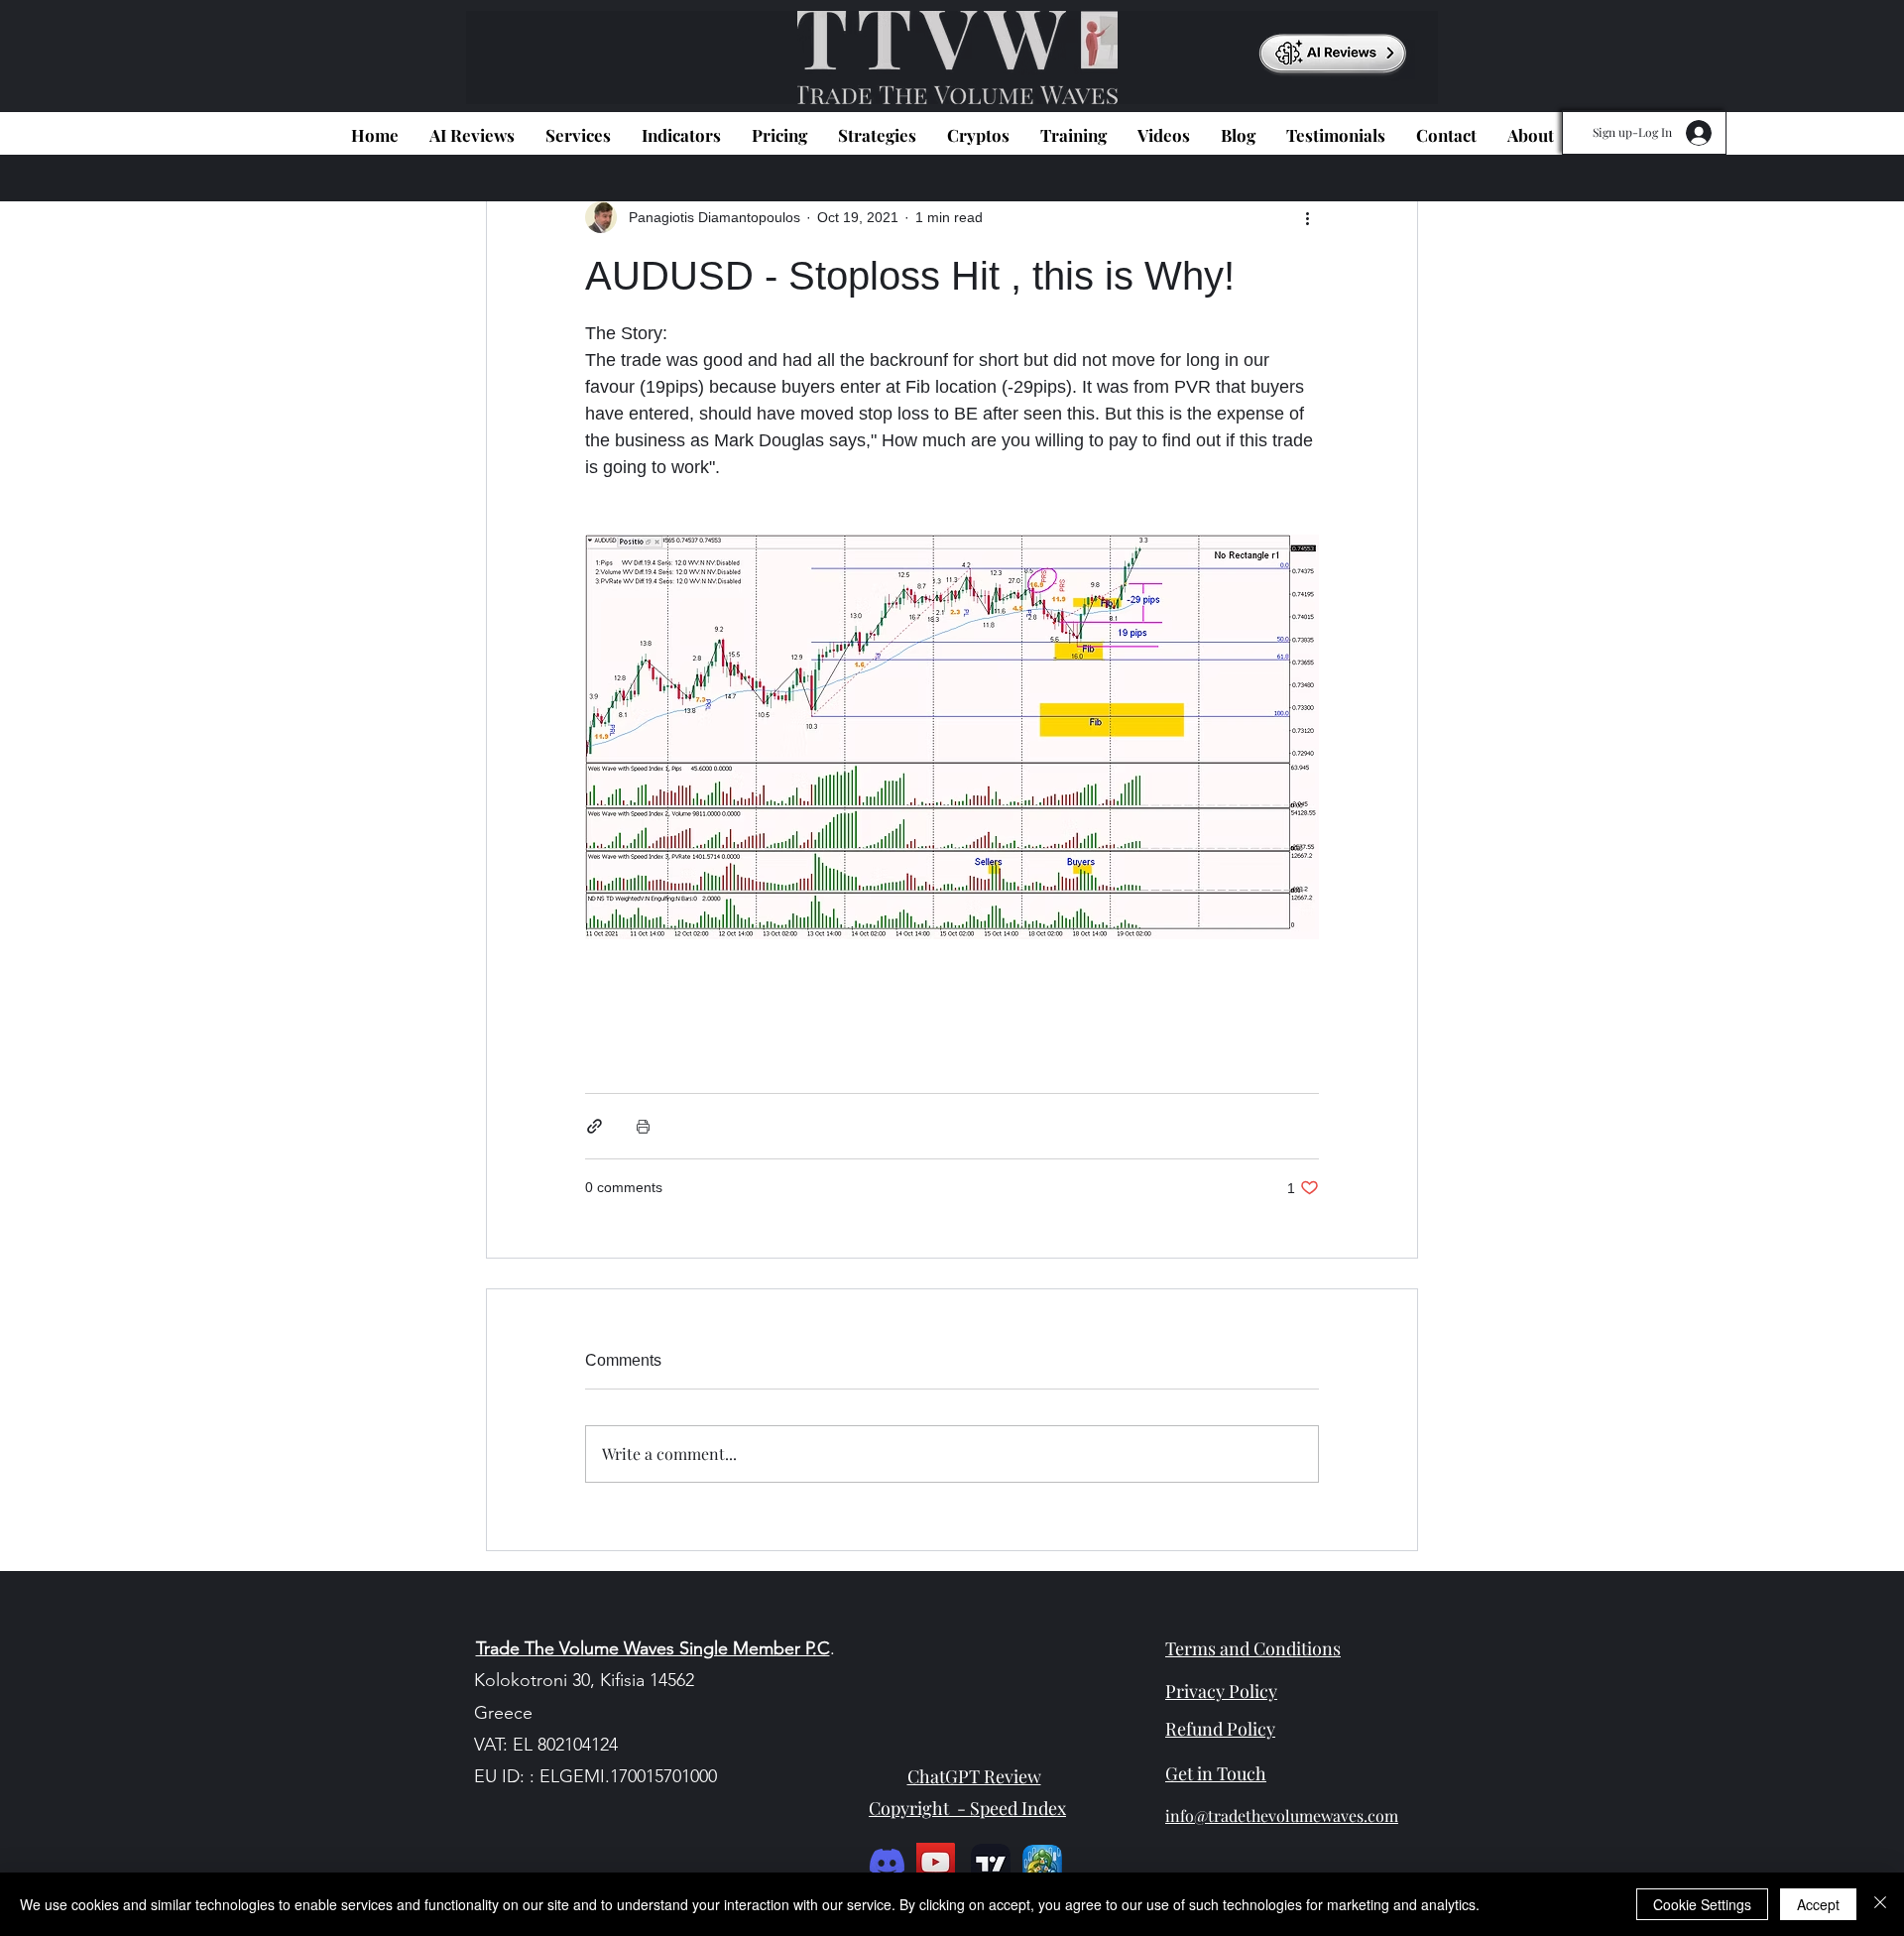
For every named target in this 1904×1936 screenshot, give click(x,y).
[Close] (1880, 1904)
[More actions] (1307, 217)
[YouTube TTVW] (936, 1862)
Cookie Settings (1702, 1904)
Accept (1818, 1904)
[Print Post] (643, 1126)
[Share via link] (595, 1126)
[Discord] (887, 1862)
